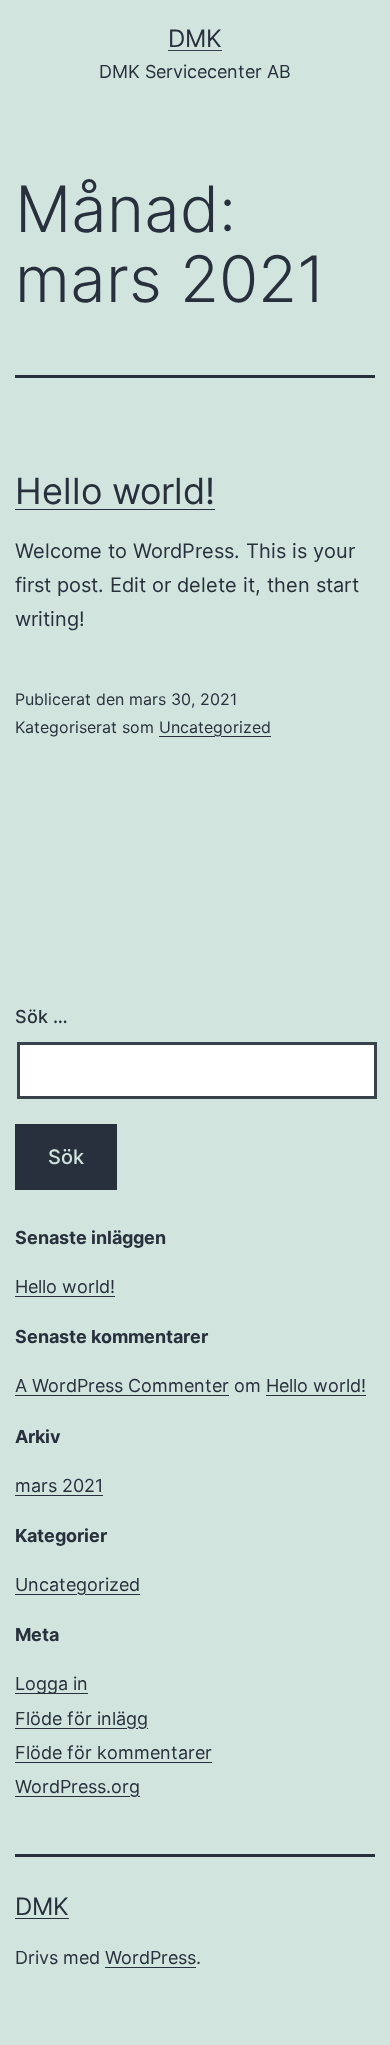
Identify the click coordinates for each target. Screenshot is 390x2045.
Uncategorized (215, 727)
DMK (195, 38)
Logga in (51, 1683)
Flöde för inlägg (81, 1718)
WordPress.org (77, 1786)
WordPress (150, 1957)
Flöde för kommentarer (113, 1752)
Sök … (41, 1016)
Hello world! (115, 491)
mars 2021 (59, 1485)
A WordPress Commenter (122, 1385)
